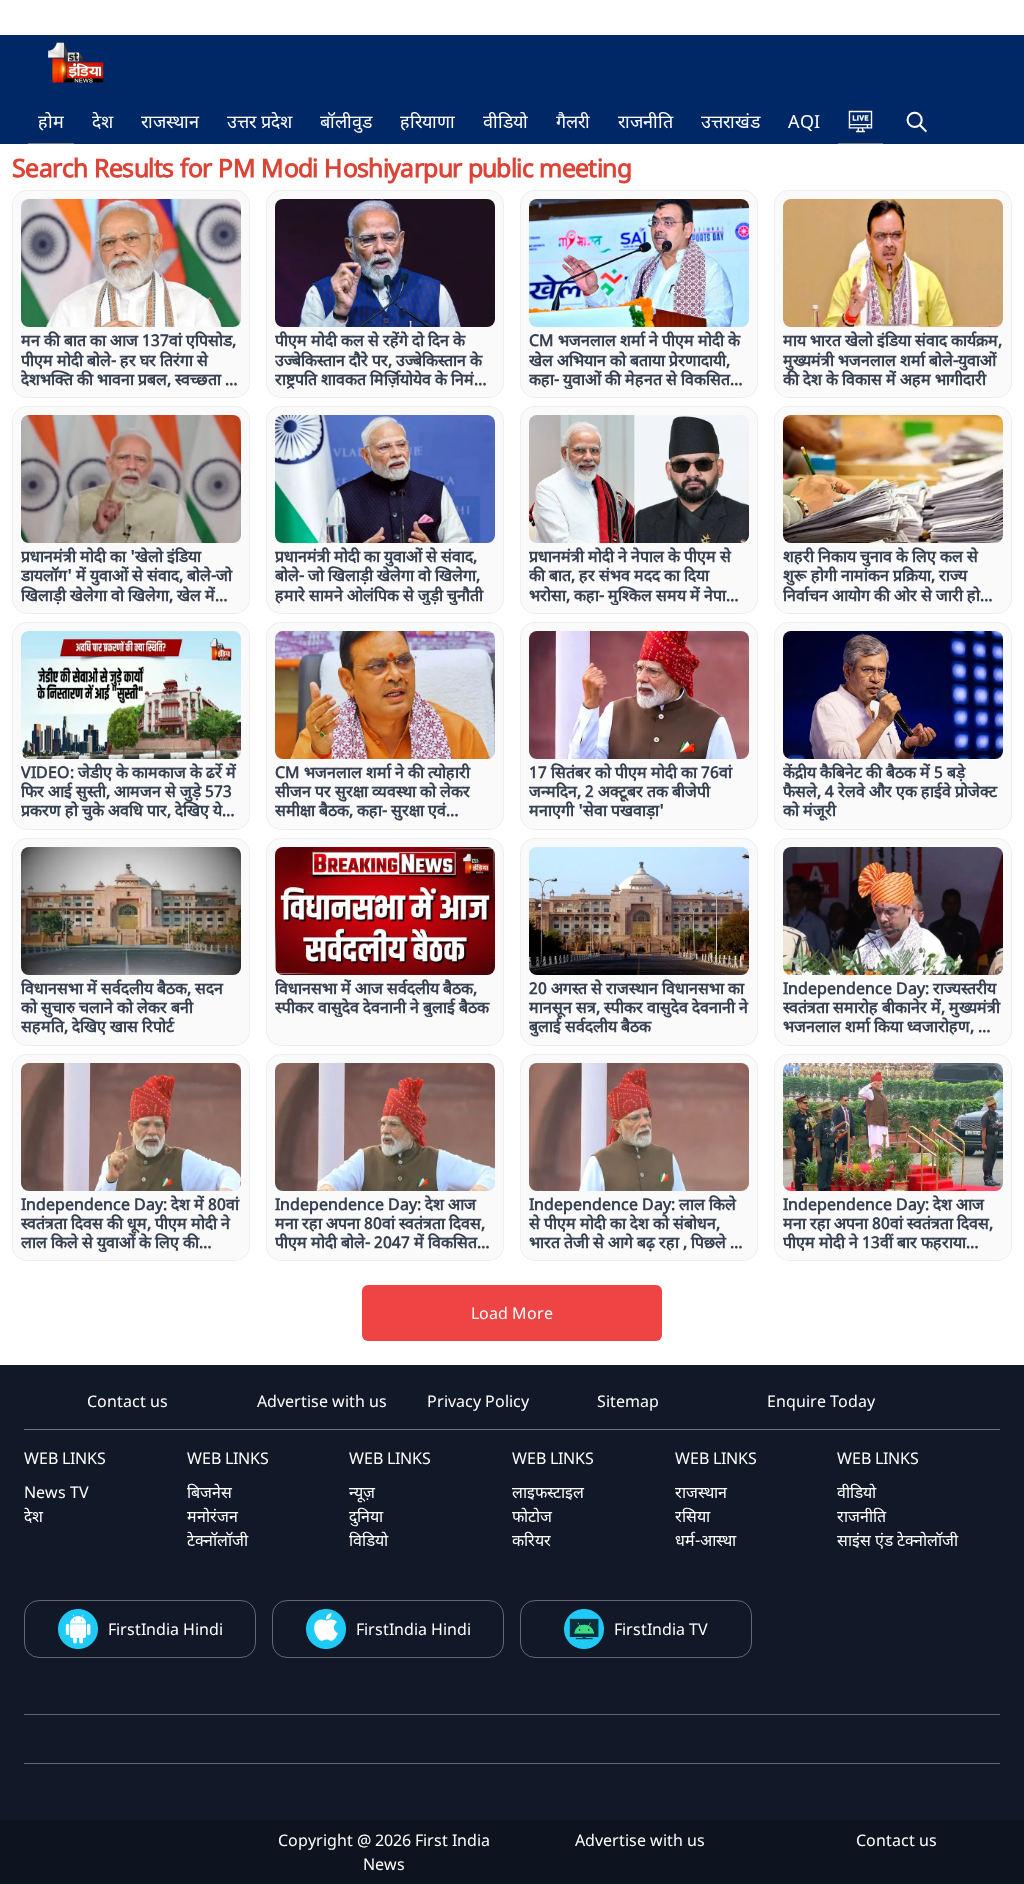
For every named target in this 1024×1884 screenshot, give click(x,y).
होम (51, 121)
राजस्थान (170, 121)
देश (102, 121)
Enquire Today (821, 1401)
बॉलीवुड (346, 121)
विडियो (368, 1540)
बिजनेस (209, 1492)
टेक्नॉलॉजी (217, 1540)
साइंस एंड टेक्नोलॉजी (897, 1540)
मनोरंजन (212, 1516)
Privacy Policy (478, 1401)
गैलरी (573, 121)
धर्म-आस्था (705, 1540)
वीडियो (505, 121)
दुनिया (366, 1516)
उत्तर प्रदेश (259, 121)
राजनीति (645, 121)
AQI (804, 121)
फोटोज (532, 1516)
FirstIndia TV (661, 1629)
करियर (531, 1540)
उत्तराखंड (730, 121)
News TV (56, 1492)
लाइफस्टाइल (548, 1492)
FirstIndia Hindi (165, 1629)
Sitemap (628, 1401)
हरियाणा (427, 121)
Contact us (127, 1401)
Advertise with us (322, 1401)
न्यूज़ (362, 1492)
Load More (512, 1313)
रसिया (692, 1516)
